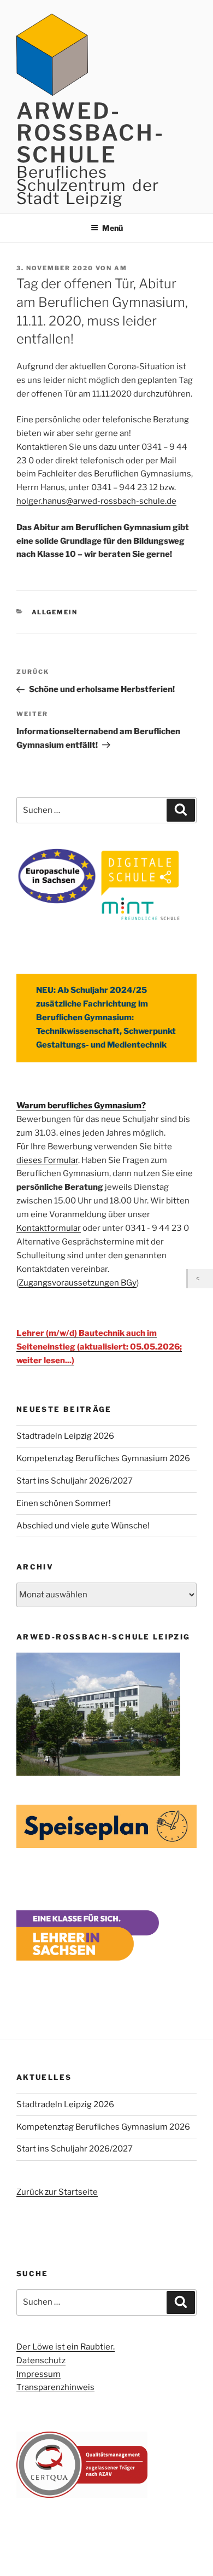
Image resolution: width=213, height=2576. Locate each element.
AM (121, 268)
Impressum (39, 2374)
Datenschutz (41, 2360)
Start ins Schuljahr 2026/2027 (75, 1481)
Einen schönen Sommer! (64, 1503)
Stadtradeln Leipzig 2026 (65, 1436)
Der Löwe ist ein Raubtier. (66, 2347)
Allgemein (55, 612)
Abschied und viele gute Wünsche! (83, 1526)
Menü (113, 228)
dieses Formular (47, 1160)
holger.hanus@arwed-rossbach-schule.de (96, 501)
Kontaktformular (49, 1228)
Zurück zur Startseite (57, 2192)
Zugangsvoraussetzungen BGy (78, 1283)
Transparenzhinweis (55, 2387)
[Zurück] (200, 1279)
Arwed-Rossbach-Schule (90, 133)
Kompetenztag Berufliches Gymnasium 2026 (103, 1458)
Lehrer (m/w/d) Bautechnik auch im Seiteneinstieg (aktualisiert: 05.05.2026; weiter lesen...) (99, 1347)
